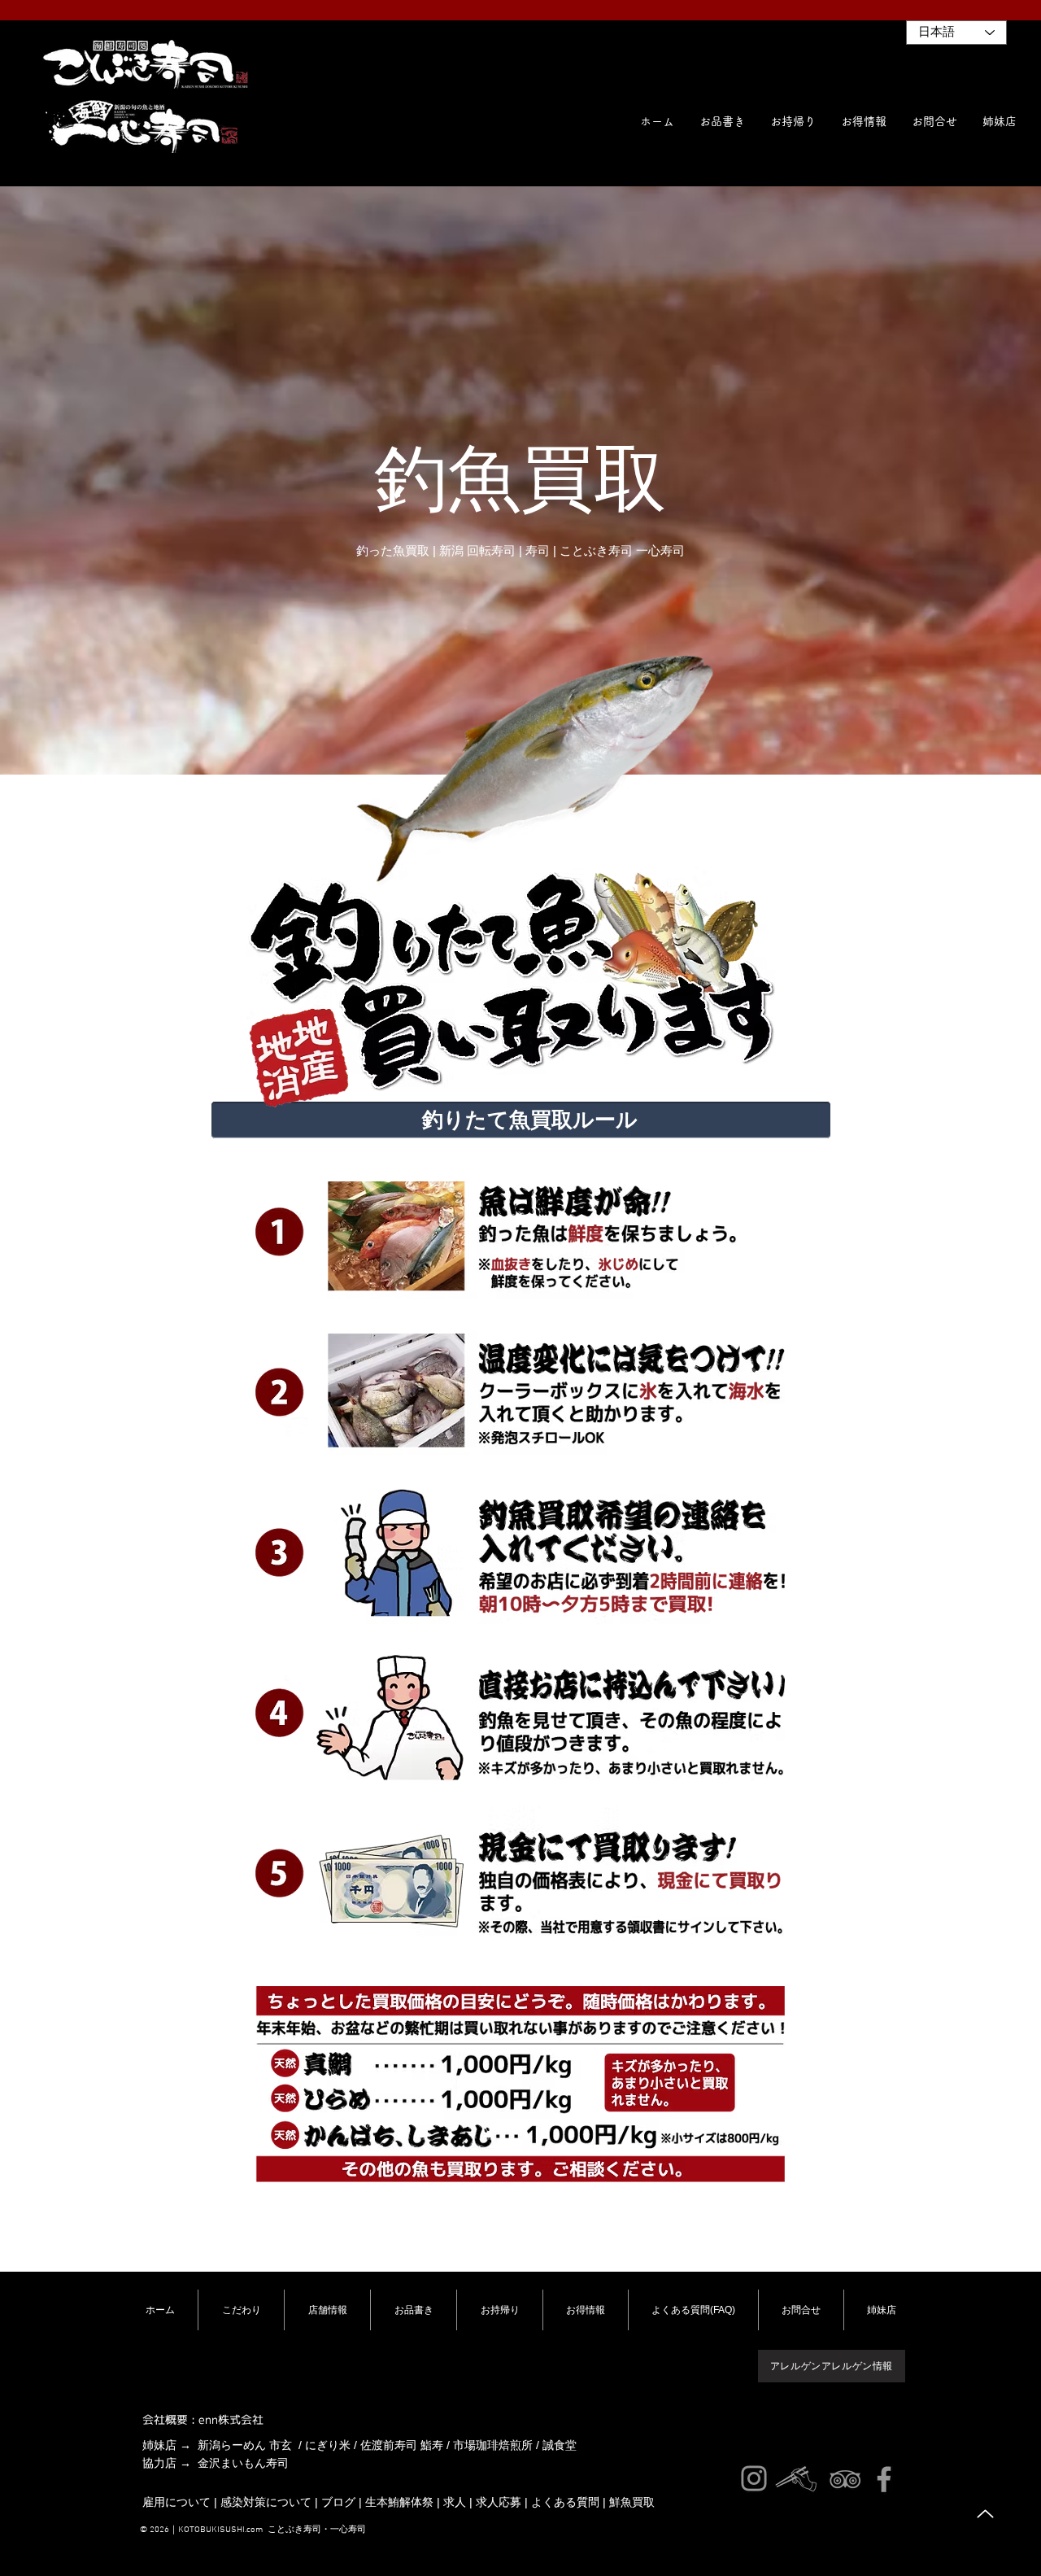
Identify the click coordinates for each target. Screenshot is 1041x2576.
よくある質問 (565, 2502)
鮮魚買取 (632, 2502)
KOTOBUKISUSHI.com (220, 2530)
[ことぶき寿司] (845, 2479)
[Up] (985, 2514)
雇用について (176, 2502)
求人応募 (499, 2502)
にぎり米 (328, 2445)
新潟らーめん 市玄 (245, 2445)
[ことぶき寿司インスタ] (754, 2478)
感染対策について (266, 2502)
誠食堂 (560, 2445)
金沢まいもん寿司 (243, 2463)
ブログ (338, 2502)
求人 (455, 2502)
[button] (1000, 121)
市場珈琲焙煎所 (493, 2445)
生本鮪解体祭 (399, 2502)
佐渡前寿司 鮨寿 (402, 2445)
